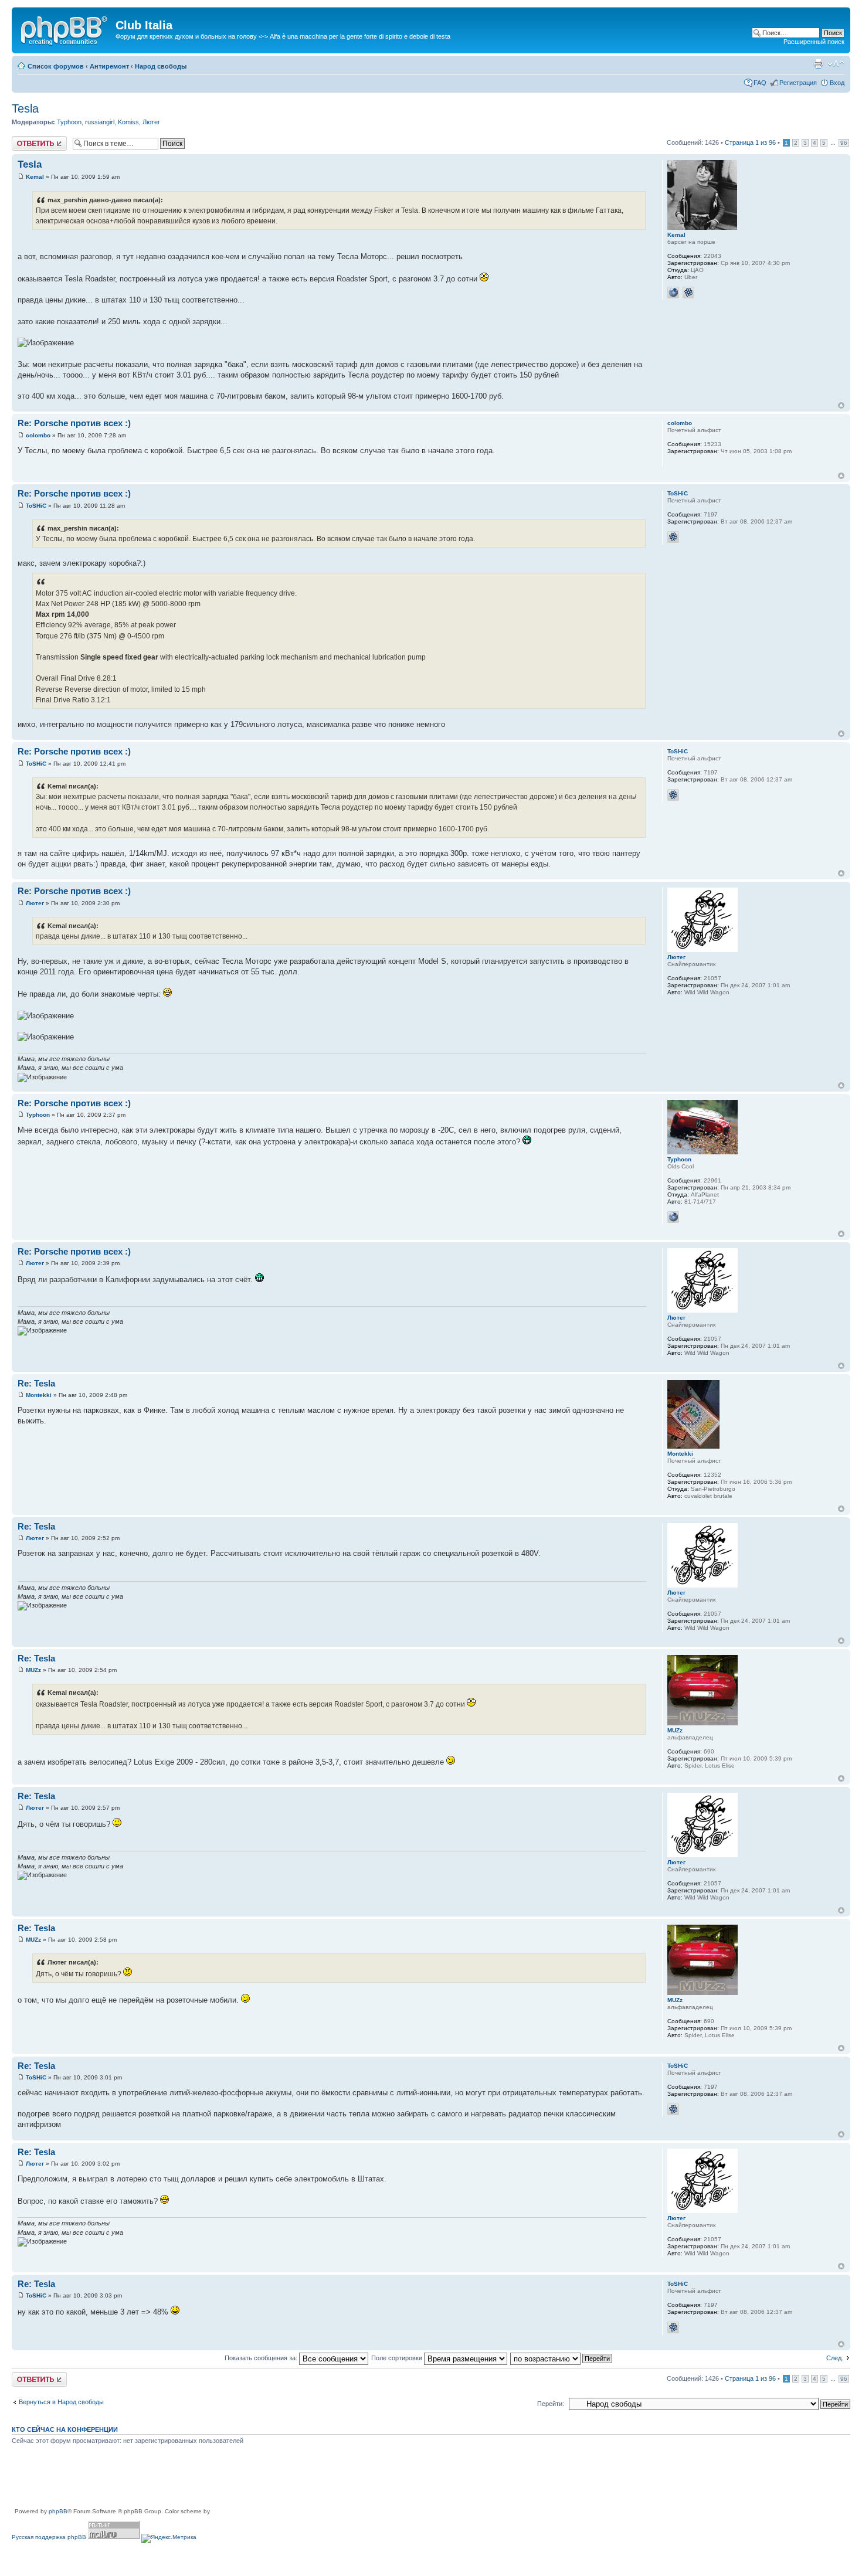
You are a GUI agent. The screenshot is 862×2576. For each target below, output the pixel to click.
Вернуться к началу (841, 405)
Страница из (750, 142)
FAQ (760, 83)
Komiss (128, 122)
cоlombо (38, 435)
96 (844, 143)
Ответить (26, 140)
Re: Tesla (36, 1383)
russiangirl (100, 122)
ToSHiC (36, 506)
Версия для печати (818, 64)
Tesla (25, 108)
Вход (837, 83)
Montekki (39, 1395)
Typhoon (69, 122)
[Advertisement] (225, 2480)
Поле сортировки (398, 2358)
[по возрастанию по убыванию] (562, 2358)
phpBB (58, 2511)
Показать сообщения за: (262, 2358)
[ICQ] (688, 293)
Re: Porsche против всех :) (74, 423)
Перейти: (551, 2404)
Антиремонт (109, 66)
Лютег (151, 122)
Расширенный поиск (814, 42)
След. (835, 2358)
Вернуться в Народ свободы (61, 2402)
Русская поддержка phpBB (49, 2537)
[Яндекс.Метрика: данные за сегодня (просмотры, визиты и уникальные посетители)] (169, 2538)
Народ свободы (161, 66)
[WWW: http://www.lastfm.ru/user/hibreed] (673, 293)
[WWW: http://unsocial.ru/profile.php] (673, 1217)
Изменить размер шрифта (836, 64)
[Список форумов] (65, 29)
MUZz (33, 1670)
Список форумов (56, 66)
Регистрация (798, 83)
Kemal (35, 177)
